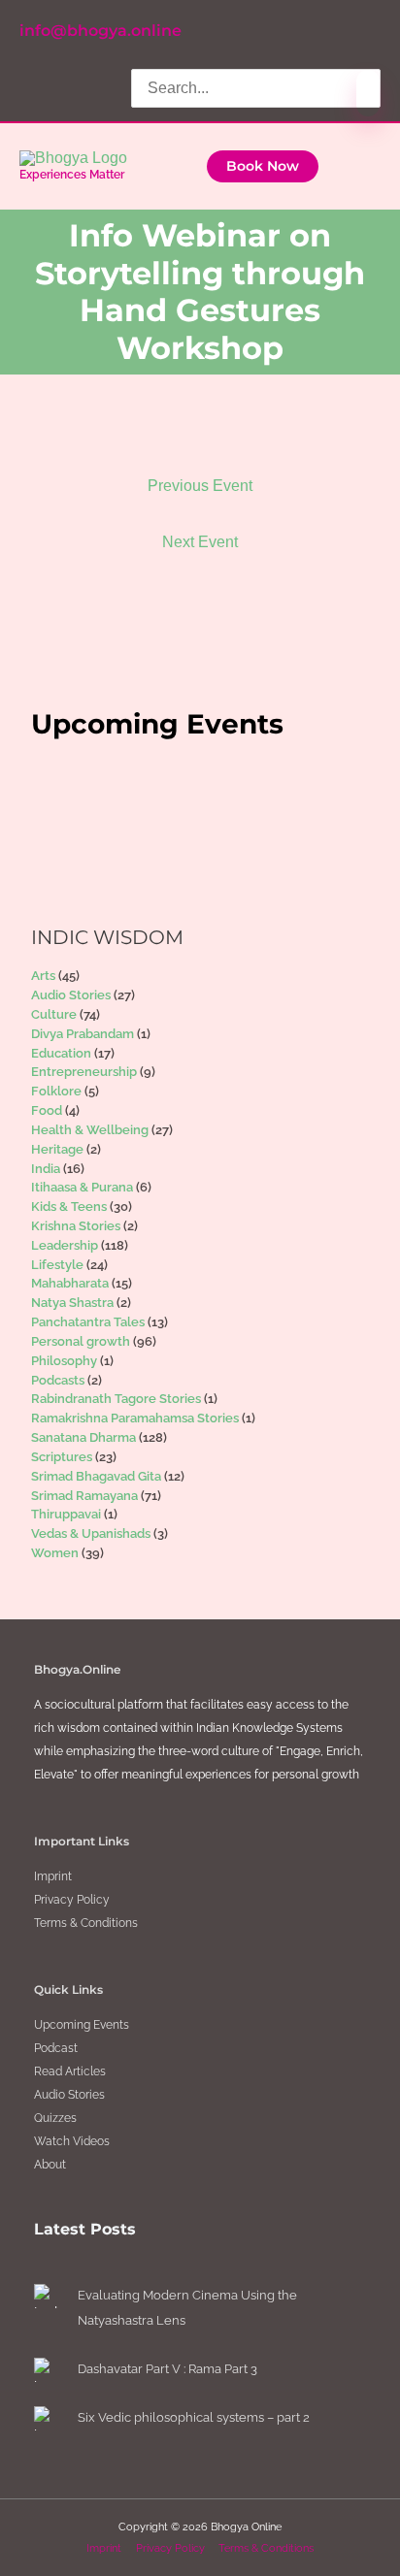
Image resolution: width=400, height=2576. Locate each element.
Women (55, 1553)
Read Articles (70, 2071)
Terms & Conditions (86, 1923)
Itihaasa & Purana (82, 1187)
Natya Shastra (72, 1303)
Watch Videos (72, 2141)
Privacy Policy (72, 1900)
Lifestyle (57, 1265)
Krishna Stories (76, 1226)
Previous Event (200, 486)
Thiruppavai (66, 1514)
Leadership (65, 1245)
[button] (263, 167)
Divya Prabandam (83, 1034)
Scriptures (62, 1457)
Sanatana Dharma (83, 1437)
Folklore (56, 1091)
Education (61, 1053)
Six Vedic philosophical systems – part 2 (194, 2417)
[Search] (368, 93)
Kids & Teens (69, 1206)
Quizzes (55, 2118)
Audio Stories (71, 995)
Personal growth (81, 1341)
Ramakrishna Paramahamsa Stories (135, 1418)
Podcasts (58, 1380)
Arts (43, 976)
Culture (54, 1014)
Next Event (200, 542)
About (50, 2165)
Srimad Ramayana (84, 1496)
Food (47, 1110)
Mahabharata (70, 1283)
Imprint (53, 1876)
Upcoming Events (82, 2025)
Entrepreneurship (84, 1072)
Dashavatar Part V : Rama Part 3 (167, 2369)
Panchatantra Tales (88, 1322)
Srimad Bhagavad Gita (96, 1476)
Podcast (56, 2048)
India (46, 1169)
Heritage (57, 1149)
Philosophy (64, 1361)
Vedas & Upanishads (91, 1533)
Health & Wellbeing (90, 1130)
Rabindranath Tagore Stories (116, 1399)
